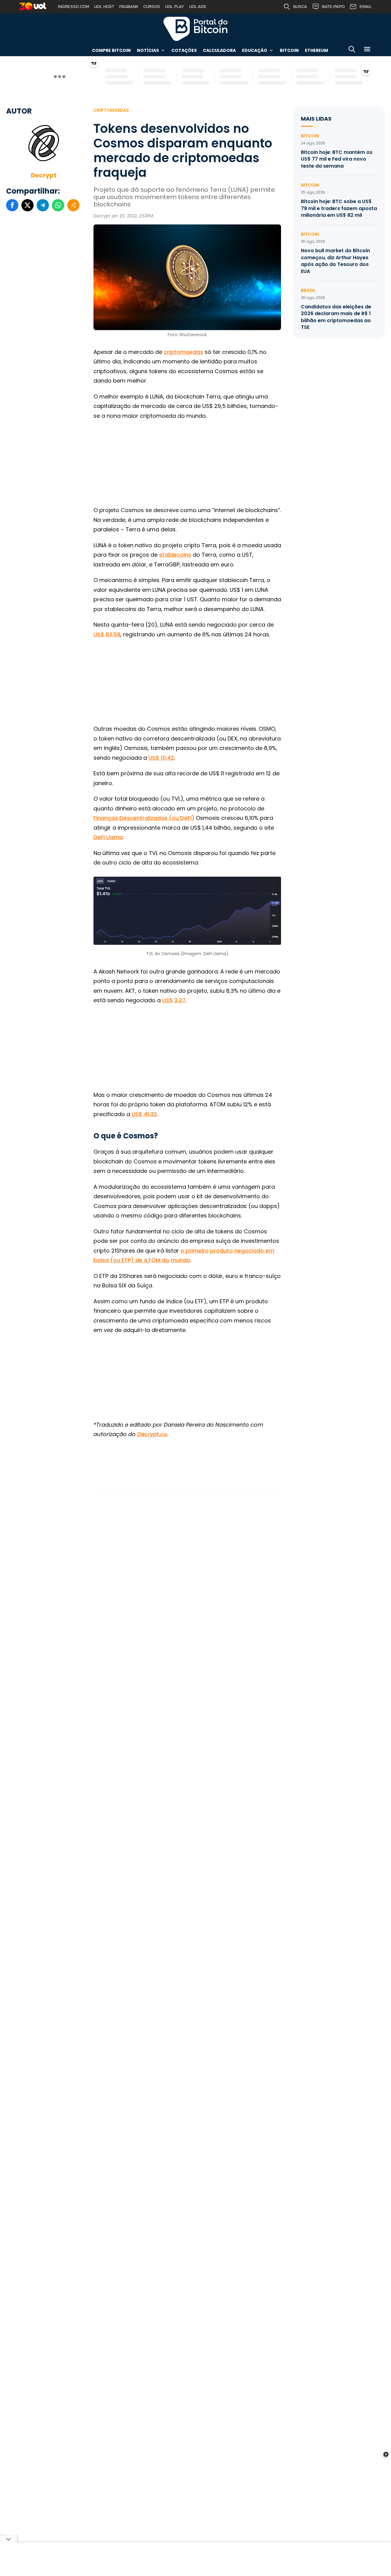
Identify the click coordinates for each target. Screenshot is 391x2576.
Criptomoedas (111, 110)
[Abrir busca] (352, 50)
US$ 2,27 (174, 1000)
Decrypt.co (152, 1434)
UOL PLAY (175, 7)
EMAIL (366, 7)
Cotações (184, 50)
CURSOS (152, 7)
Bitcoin (289, 50)
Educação (255, 50)
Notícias (148, 50)
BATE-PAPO (333, 7)
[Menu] (367, 50)
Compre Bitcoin (111, 50)
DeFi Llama (108, 837)
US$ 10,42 (161, 758)
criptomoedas (183, 352)
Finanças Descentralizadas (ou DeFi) (144, 818)
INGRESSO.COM (73, 7)
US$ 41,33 (144, 1114)
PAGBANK (129, 7)
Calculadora (219, 50)
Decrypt (44, 175)
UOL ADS (198, 7)
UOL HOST (104, 7)
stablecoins (175, 555)
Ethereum (316, 50)
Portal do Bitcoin (195, 29)
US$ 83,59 (107, 634)
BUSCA (300, 7)
